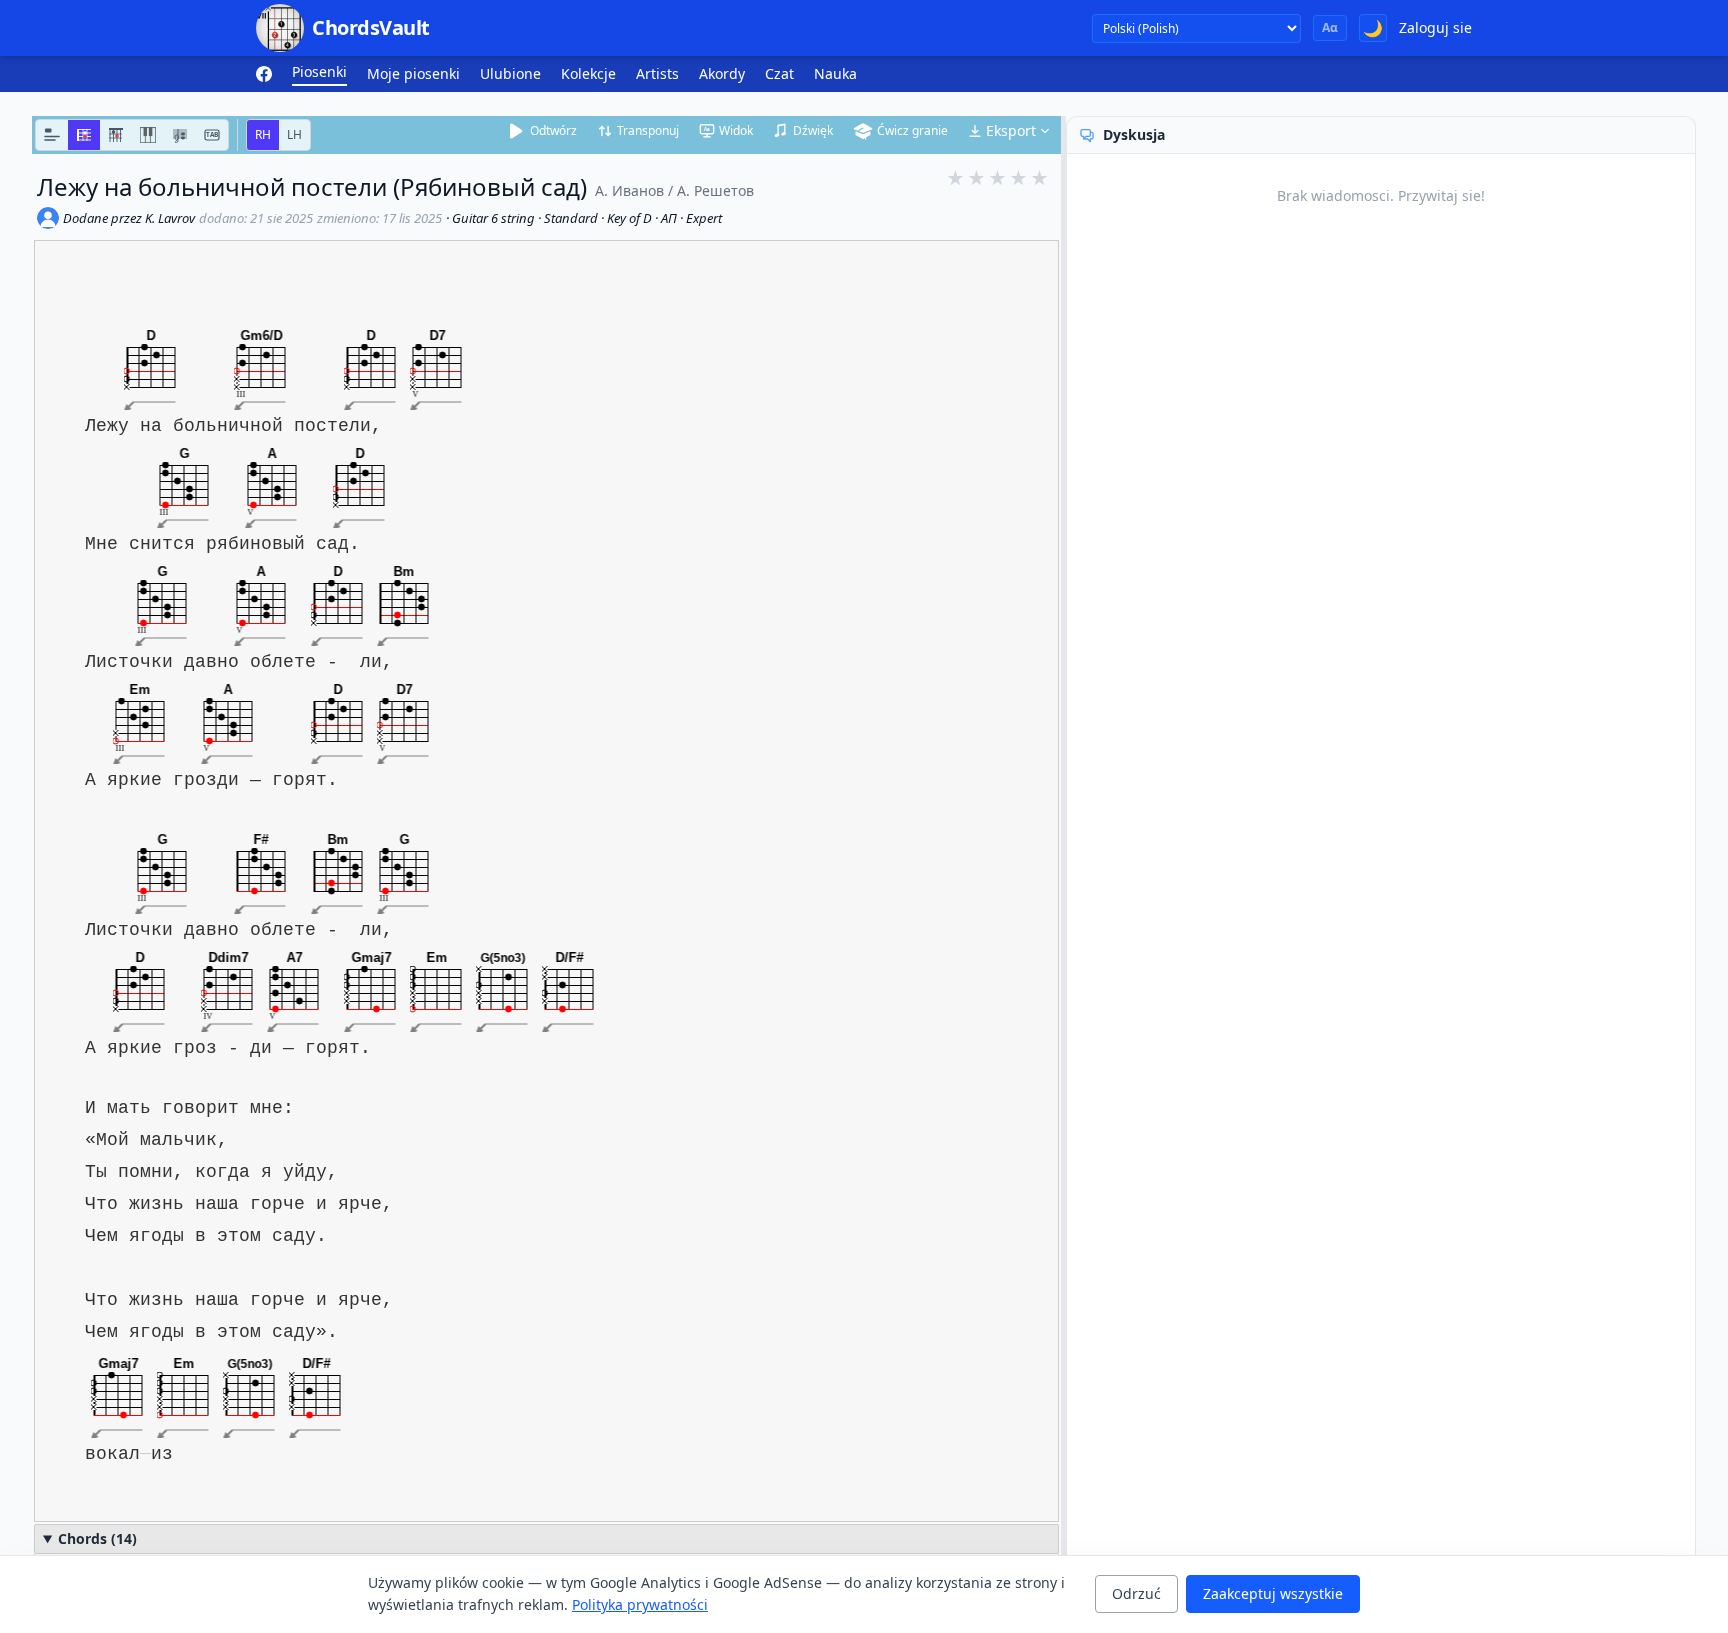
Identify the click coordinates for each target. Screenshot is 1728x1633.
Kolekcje (588, 73)
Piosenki (319, 71)
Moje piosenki (413, 73)
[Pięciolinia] (180, 135)
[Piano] (148, 135)
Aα (1330, 27)
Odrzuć (1136, 1593)
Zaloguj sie (1435, 27)
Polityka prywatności (640, 1604)
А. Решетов (715, 190)
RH (263, 134)
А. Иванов (629, 190)
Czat (779, 73)
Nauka (835, 73)
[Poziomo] (84, 135)
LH (294, 134)
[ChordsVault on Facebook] (264, 74)
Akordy (722, 73)
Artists (657, 73)
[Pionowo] (116, 135)
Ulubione (510, 73)
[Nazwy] (52, 135)
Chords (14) (97, 1538)
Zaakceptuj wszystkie (1273, 1593)
